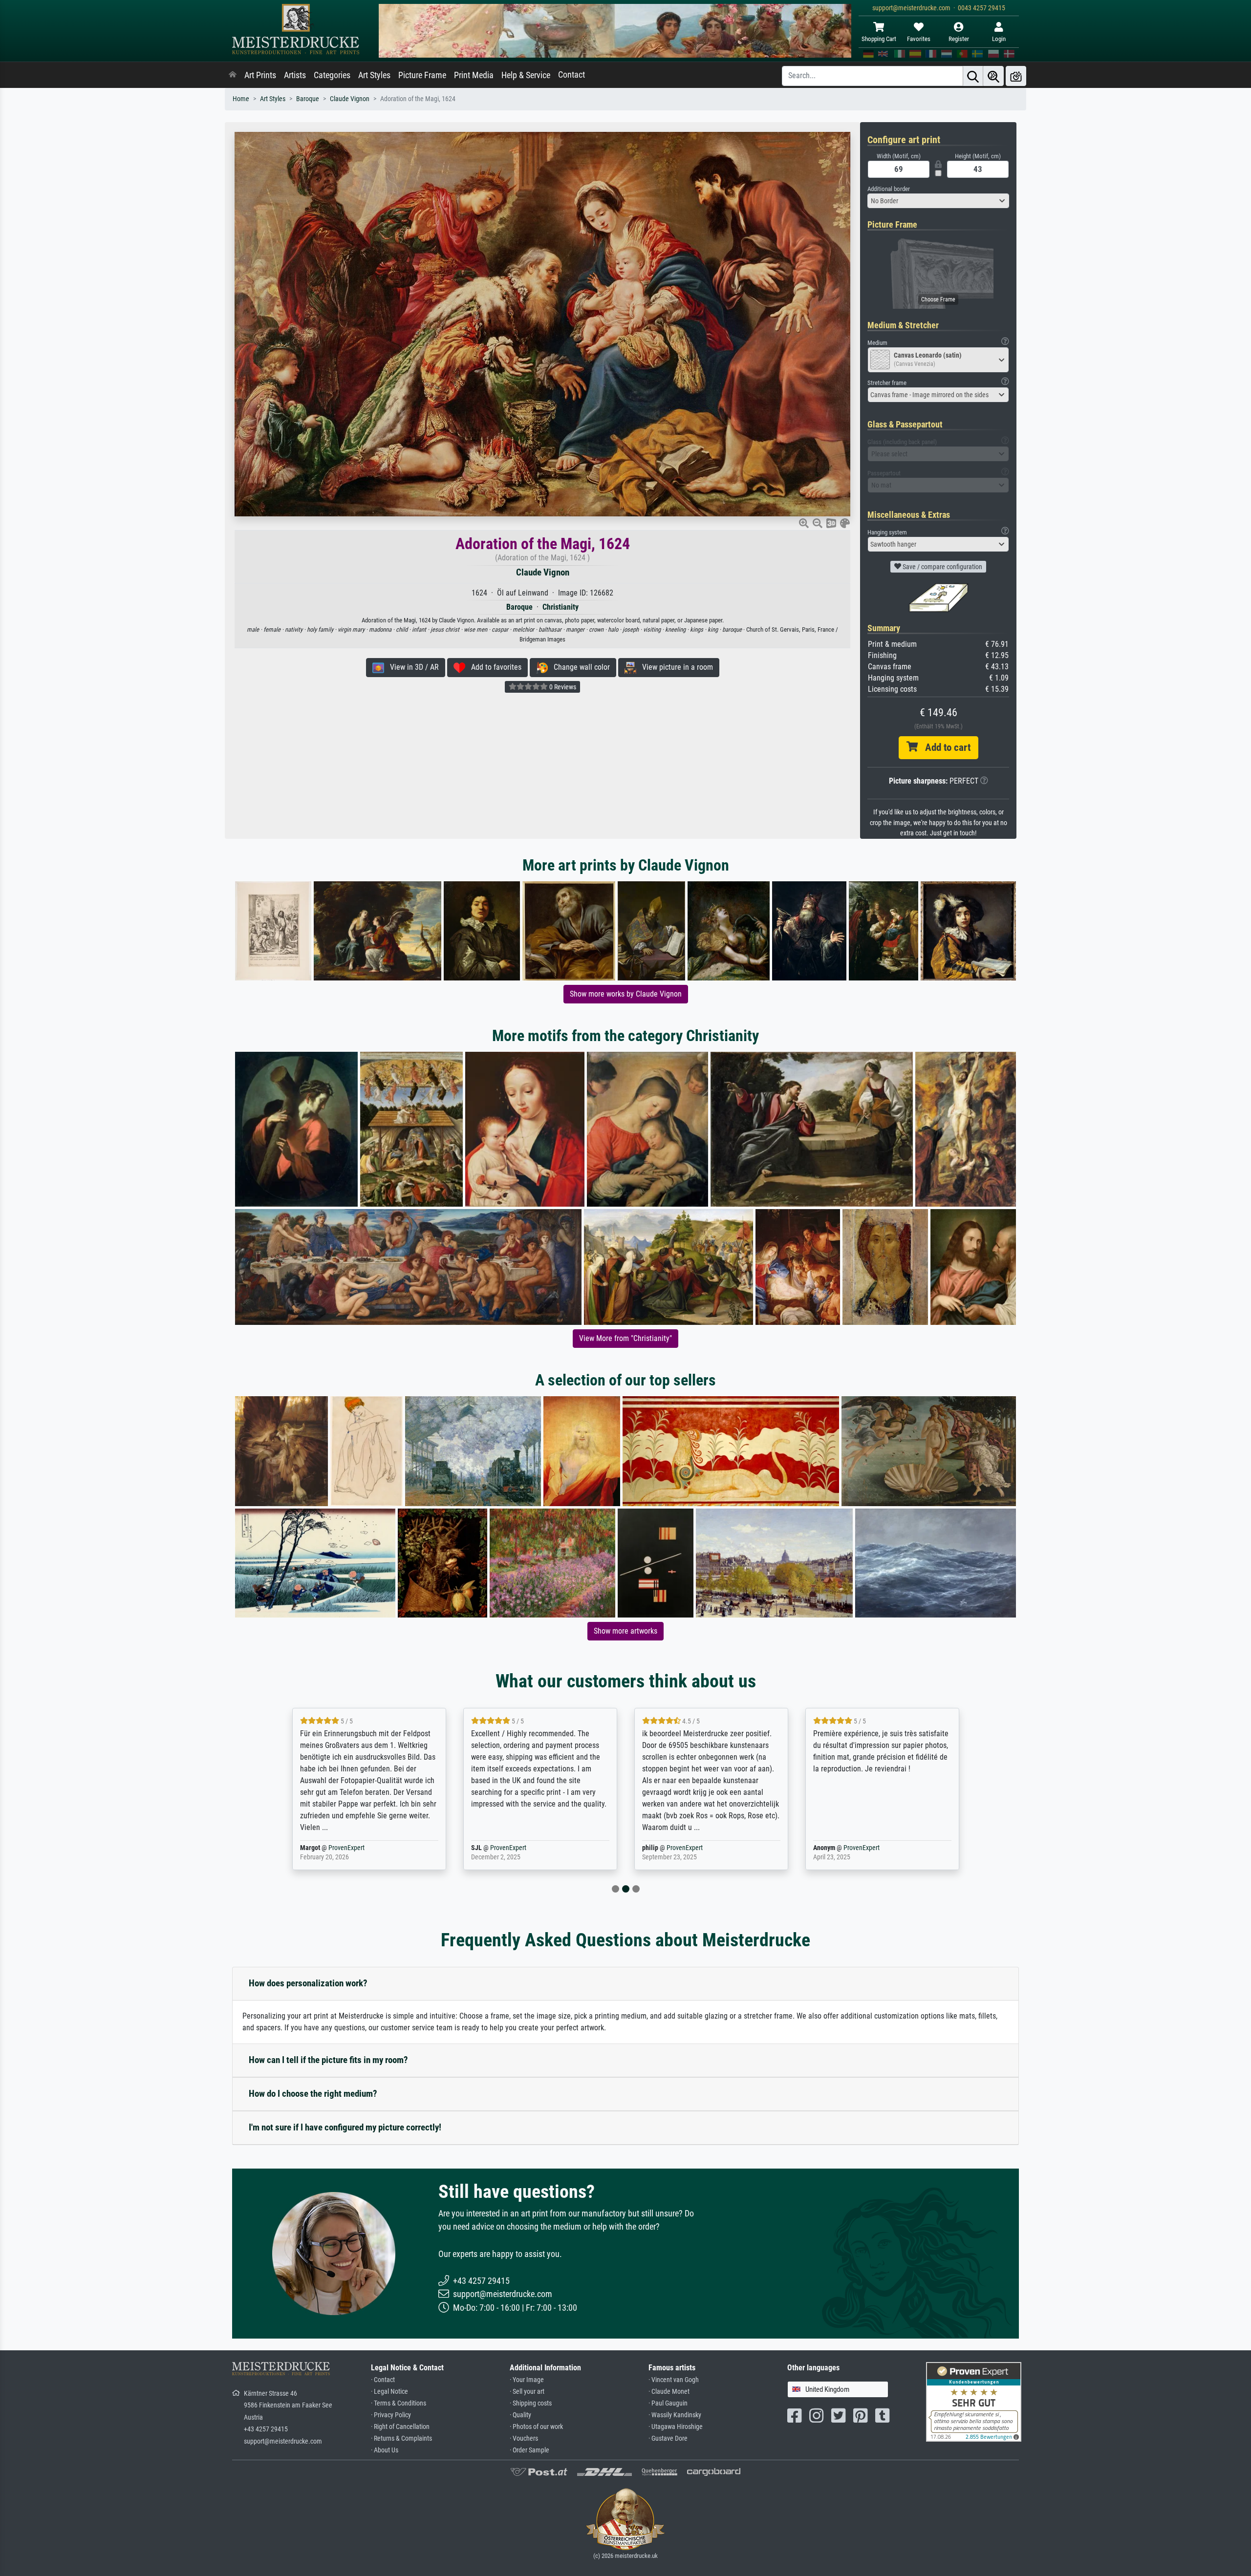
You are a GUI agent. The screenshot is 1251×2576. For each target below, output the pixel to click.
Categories (332, 75)
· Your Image (527, 2380)
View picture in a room (675, 667)
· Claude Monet (669, 2392)
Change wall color (579, 667)
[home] (233, 75)
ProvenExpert (334, 1848)
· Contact (383, 2380)
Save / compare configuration (942, 567)
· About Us (385, 2450)
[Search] (973, 76)
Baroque (308, 99)
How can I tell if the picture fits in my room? (328, 2060)
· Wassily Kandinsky (675, 2415)
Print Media (474, 75)
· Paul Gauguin (668, 2403)
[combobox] (938, 201)
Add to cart (944, 747)
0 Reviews (562, 687)
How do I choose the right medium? (313, 2094)
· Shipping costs (531, 2403)
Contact (572, 75)
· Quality (520, 2415)
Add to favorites (493, 667)
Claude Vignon (350, 99)
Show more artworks (625, 1631)
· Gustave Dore (668, 2438)
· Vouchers (524, 2438)
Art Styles (374, 75)
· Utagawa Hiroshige (676, 2427)
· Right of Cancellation (400, 2427)
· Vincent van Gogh (674, 2380)
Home (241, 99)
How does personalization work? (308, 1983)
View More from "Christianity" (625, 1338)
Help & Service (526, 75)
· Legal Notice (389, 2392)
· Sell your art (527, 2392)
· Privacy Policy (391, 2415)
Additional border (889, 189)
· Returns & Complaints (401, 2438)
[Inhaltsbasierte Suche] (993, 76)
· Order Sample (529, 2450)
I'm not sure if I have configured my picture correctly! (345, 2127)
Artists (295, 75)
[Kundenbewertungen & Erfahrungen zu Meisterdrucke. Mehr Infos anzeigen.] (974, 2401)
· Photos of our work (536, 2427)
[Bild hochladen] (1016, 76)
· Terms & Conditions (399, 2403)
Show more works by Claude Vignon (626, 994)
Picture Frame (422, 75)
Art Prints (260, 75)
